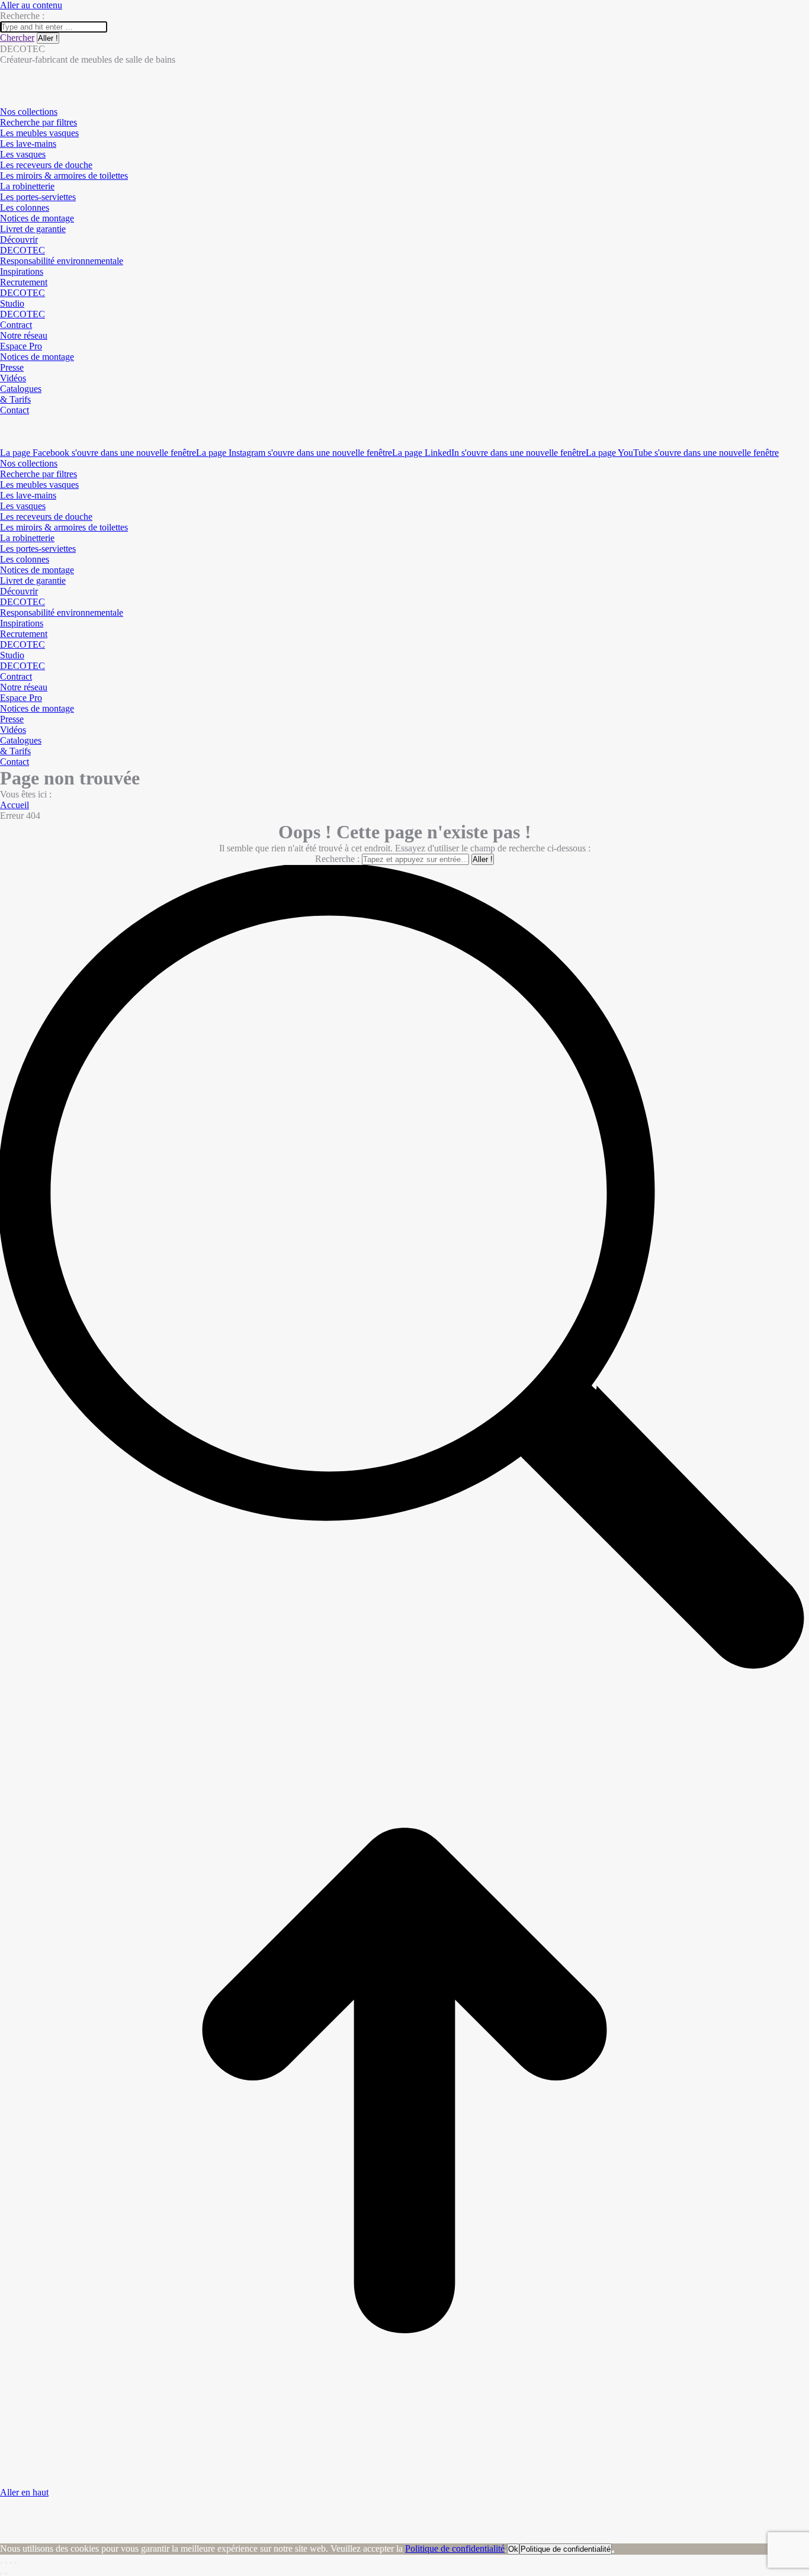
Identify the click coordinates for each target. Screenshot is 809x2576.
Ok (513, 2549)
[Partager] (6, 2563)
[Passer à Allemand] (5, 442)
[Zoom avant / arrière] (15, 2563)
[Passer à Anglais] (5, 431)
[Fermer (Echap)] (1, 2563)
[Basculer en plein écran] (11, 2563)
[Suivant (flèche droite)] (6, 2574)
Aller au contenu (31, 5)
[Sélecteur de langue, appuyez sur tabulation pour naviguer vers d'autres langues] (5, 421)
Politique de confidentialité (455, 2548)
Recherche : (337, 859)
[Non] (613, 2552)
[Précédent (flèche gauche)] (1, 2574)
